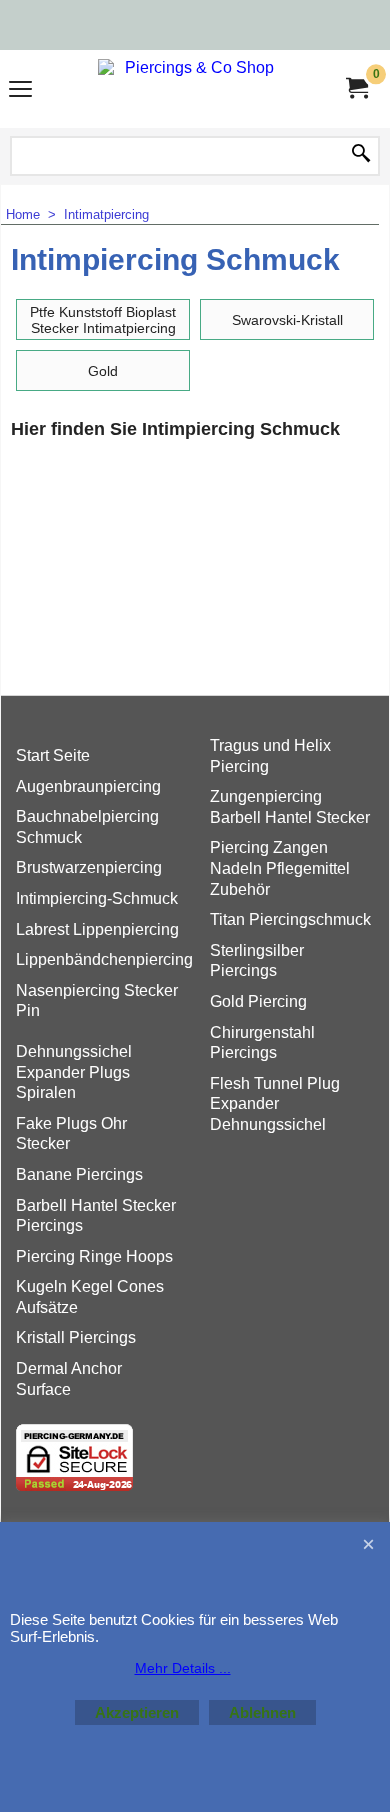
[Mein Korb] (356, 88)
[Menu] (20, 91)
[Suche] (361, 155)
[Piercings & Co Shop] (191, 89)
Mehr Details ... (183, 1668)
